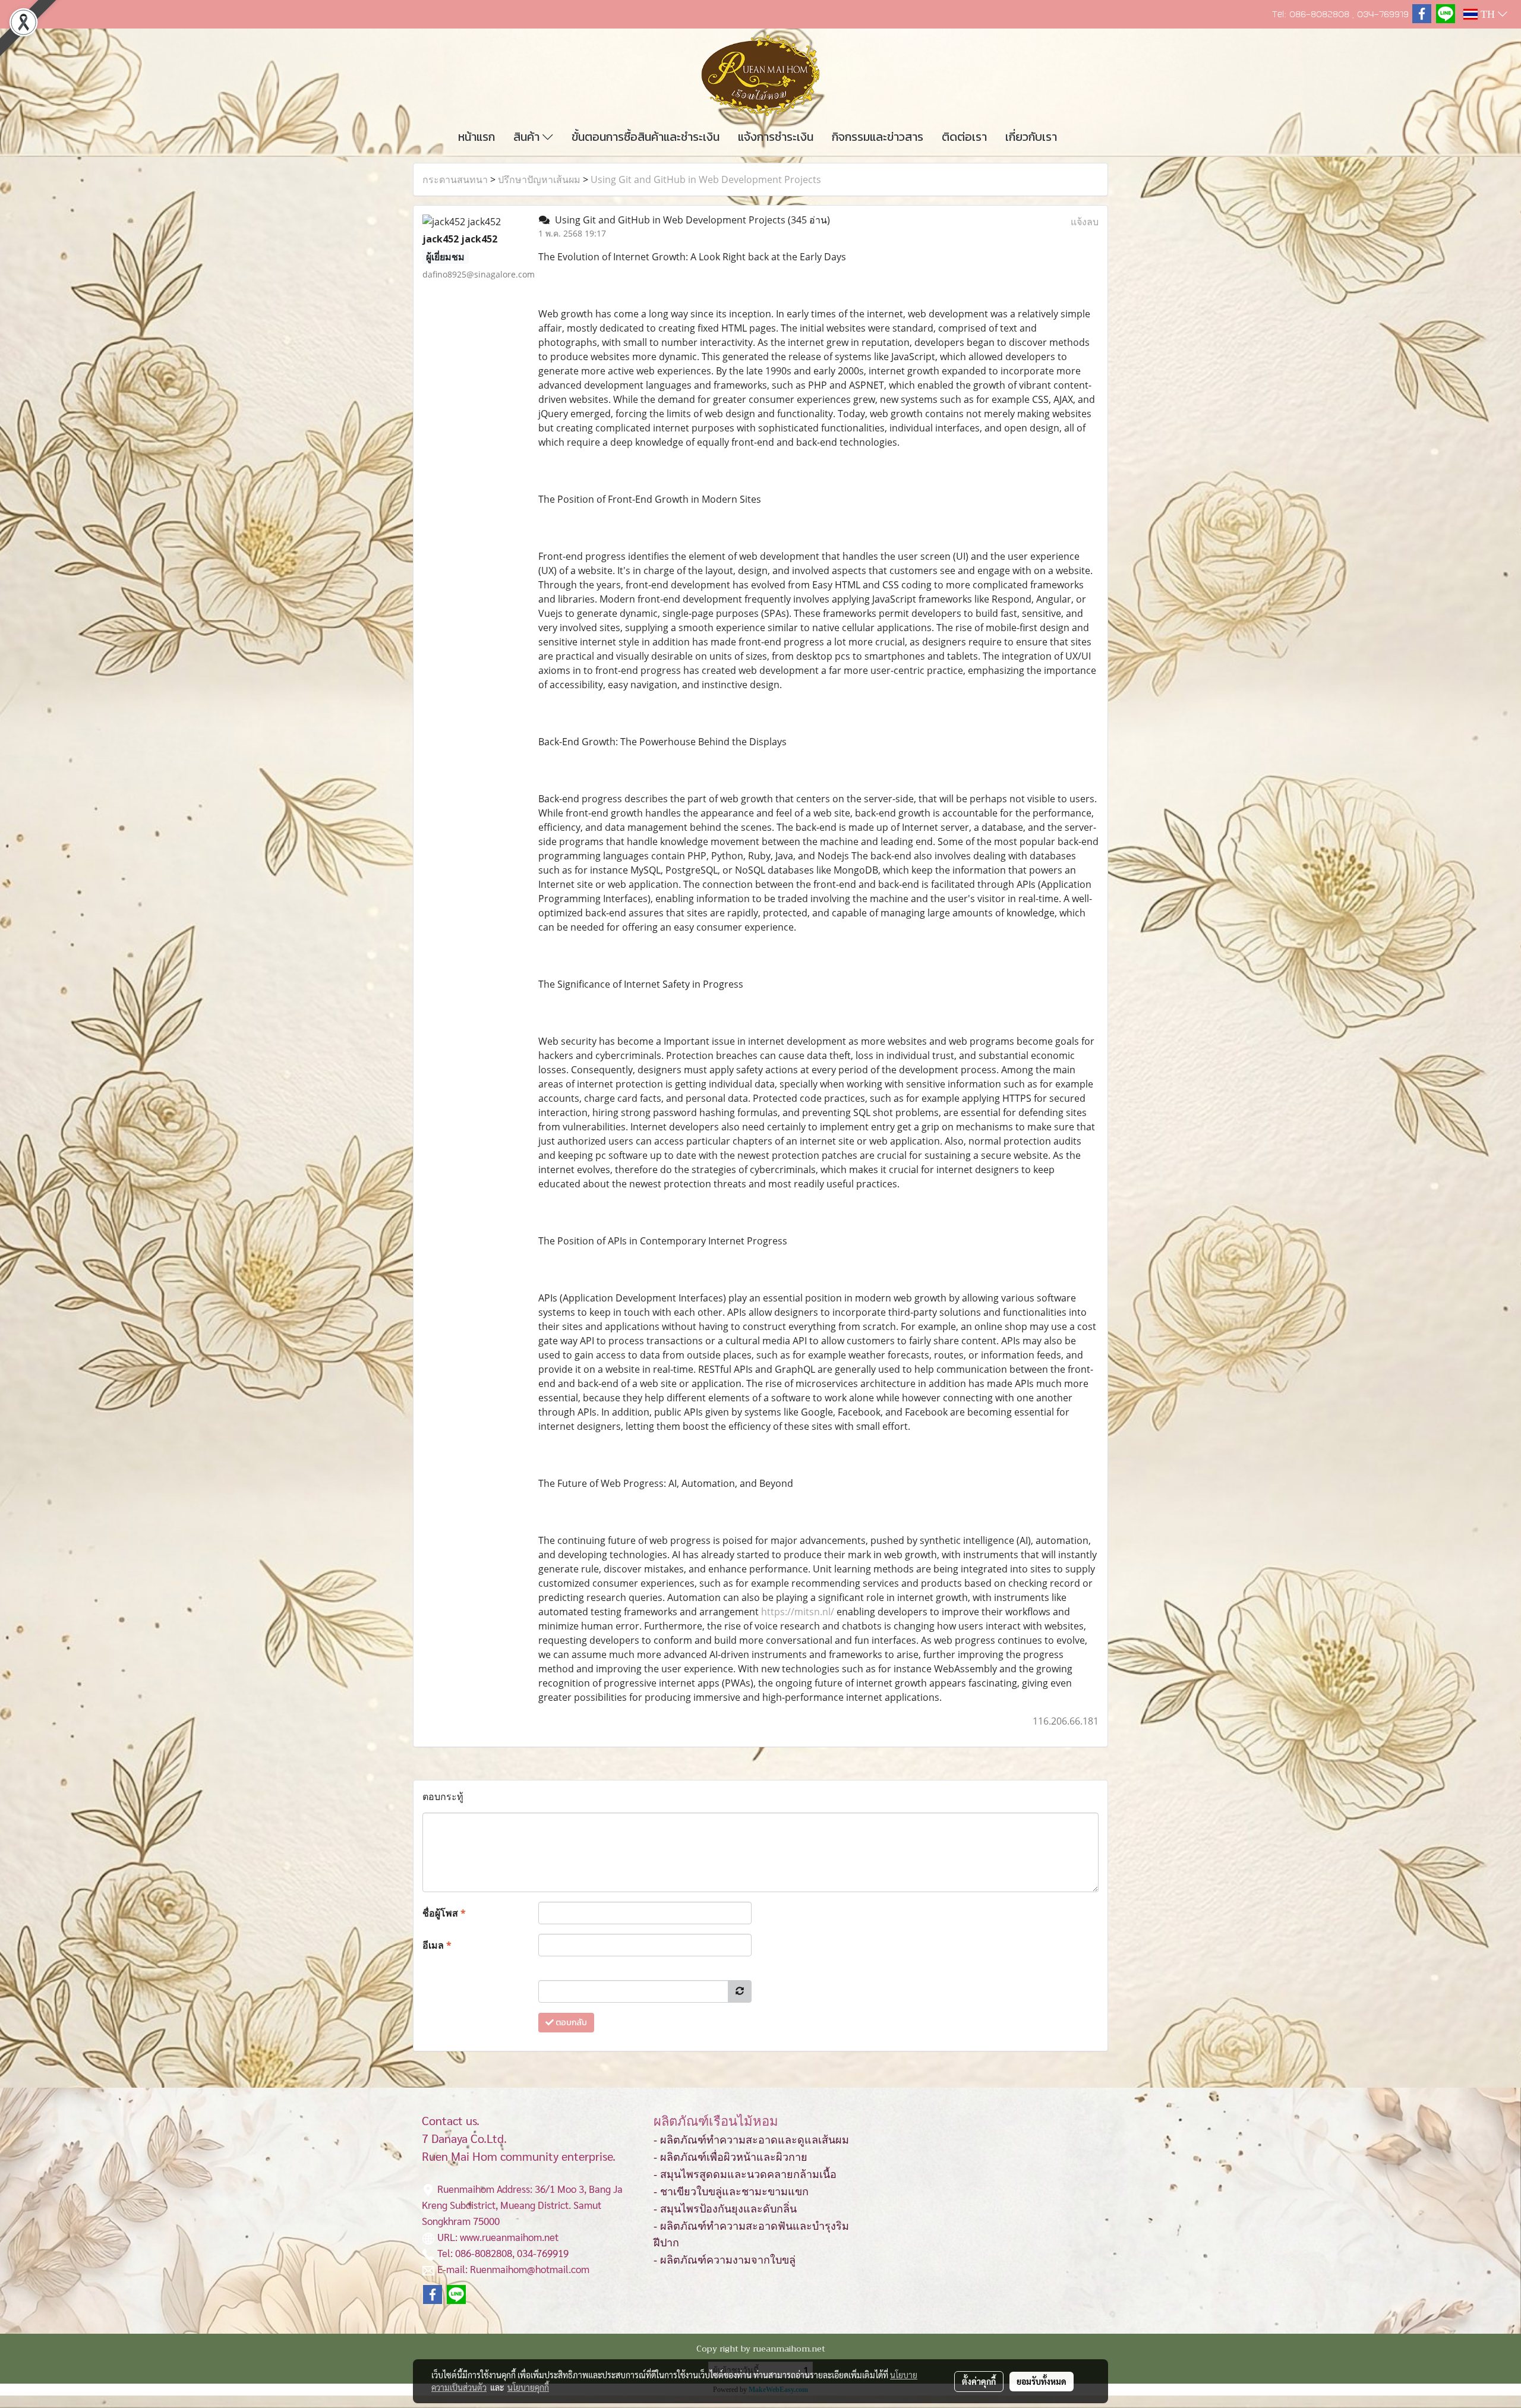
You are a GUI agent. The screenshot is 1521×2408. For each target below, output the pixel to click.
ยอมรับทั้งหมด (1042, 2381)
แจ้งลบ (1085, 222)
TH (1488, 14)
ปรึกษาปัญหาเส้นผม (539, 179)
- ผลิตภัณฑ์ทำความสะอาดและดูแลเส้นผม (751, 2140)
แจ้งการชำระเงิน (776, 137)
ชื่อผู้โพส (444, 1913)
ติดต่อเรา (964, 137)
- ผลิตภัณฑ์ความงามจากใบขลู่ (725, 2260)
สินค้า (528, 137)
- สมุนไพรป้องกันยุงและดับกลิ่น (725, 2209)
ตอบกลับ (570, 2023)
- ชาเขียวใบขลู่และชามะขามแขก (731, 2192)
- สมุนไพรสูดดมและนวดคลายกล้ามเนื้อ (745, 2174)
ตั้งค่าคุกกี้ (979, 2381)
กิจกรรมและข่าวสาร (878, 137)
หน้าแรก (477, 137)
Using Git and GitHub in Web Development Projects (706, 179)
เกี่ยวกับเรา (1031, 137)
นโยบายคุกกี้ (528, 2387)
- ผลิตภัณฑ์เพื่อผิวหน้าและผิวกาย (730, 2157)
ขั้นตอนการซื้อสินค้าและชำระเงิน (646, 137)
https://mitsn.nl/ (798, 1612)
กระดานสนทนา (455, 179)
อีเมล (437, 1945)
